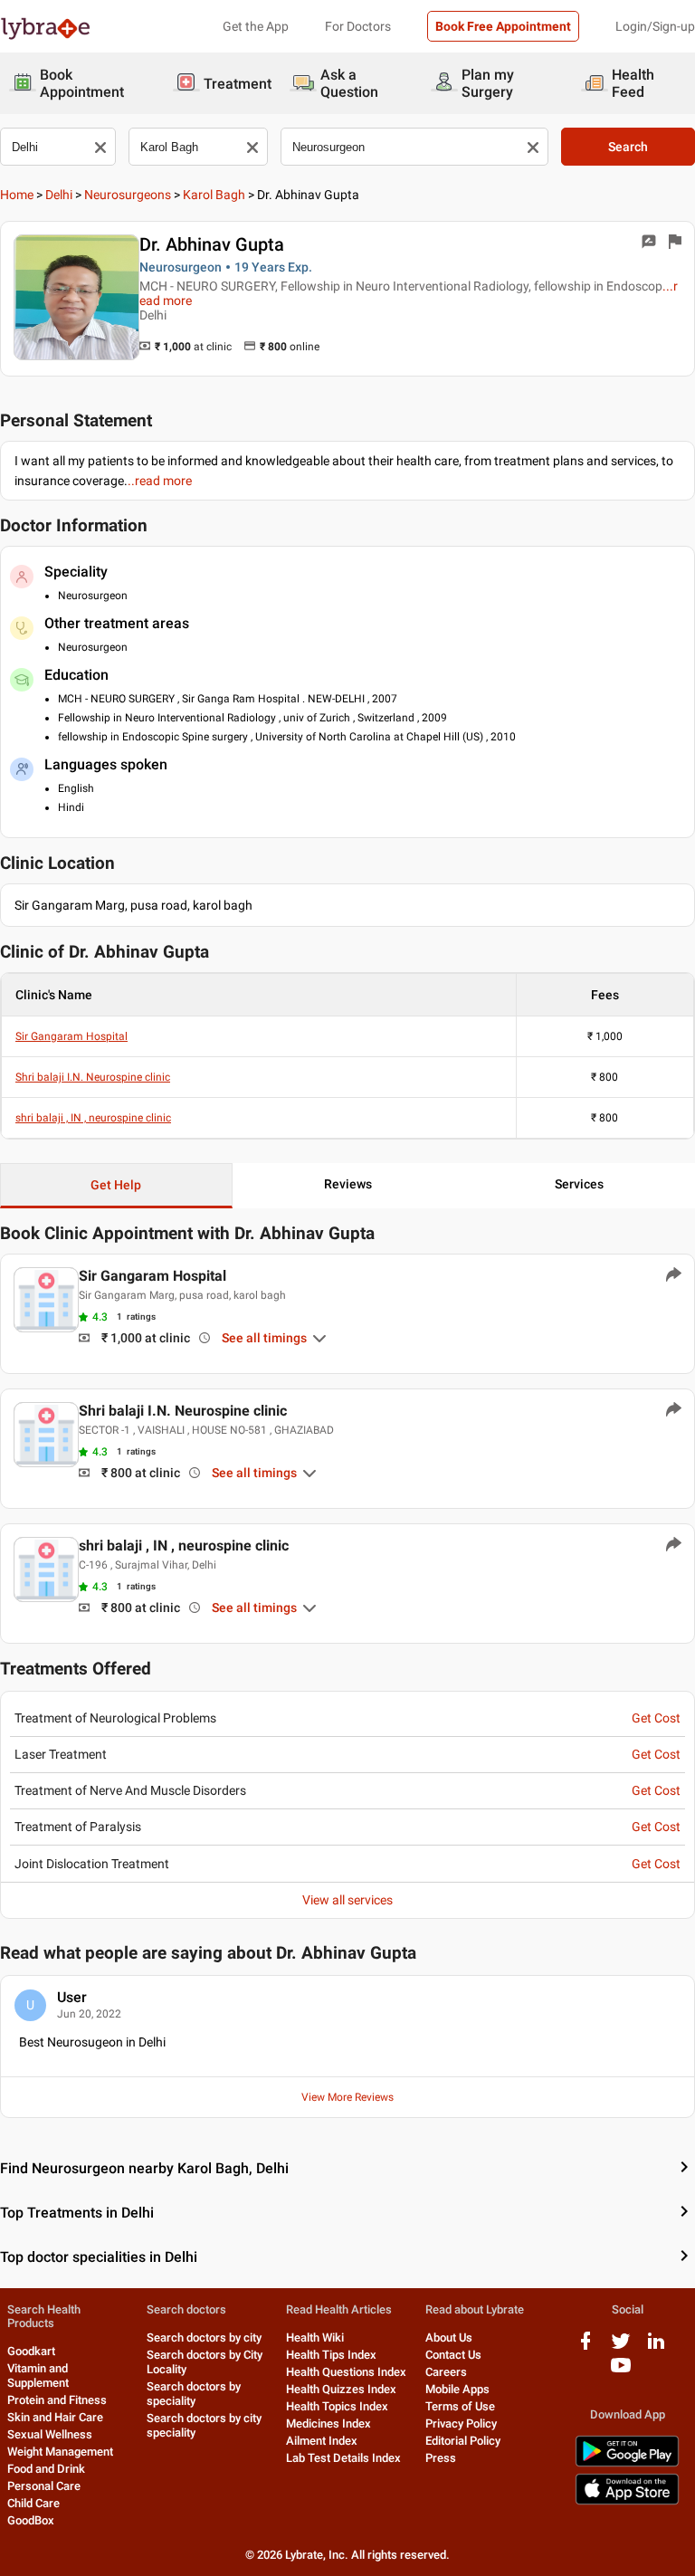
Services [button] (579, 1184)
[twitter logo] (621, 2347)
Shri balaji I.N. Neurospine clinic (93, 1077)
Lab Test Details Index (343, 2458)
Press (441, 2458)
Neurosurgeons (128, 195)
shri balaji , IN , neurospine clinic (93, 1118)
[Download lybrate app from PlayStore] (627, 2463)
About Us (449, 2337)
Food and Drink (46, 2469)
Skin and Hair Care (55, 2417)
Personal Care (44, 2486)
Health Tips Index (331, 2355)
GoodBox (31, 2520)
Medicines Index (328, 2423)
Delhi (59, 195)
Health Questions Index (346, 2372)
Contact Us (453, 2355)
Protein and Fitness (57, 2400)
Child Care (33, 2503)
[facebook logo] (586, 2347)
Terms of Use (460, 2406)
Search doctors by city (204, 2337)
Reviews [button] (348, 1184)
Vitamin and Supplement (38, 2376)
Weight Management (60, 2452)
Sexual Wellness (50, 2434)
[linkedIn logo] (656, 2347)
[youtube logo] (621, 2372)
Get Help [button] (116, 1185)
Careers (446, 2372)
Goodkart (31, 2351)
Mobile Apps (457, 2389)
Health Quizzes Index (341, 2389)
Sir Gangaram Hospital (71, 1036)
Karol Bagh (214, 195)
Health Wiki (315, 2337)
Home (17, 195)
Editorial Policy (463, 2441)
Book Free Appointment (503, 26)
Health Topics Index (337, 2406)
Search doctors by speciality (194, 2394)
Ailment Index (322, 2441)
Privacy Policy (461, 2423)
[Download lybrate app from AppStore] (627, 2501)
